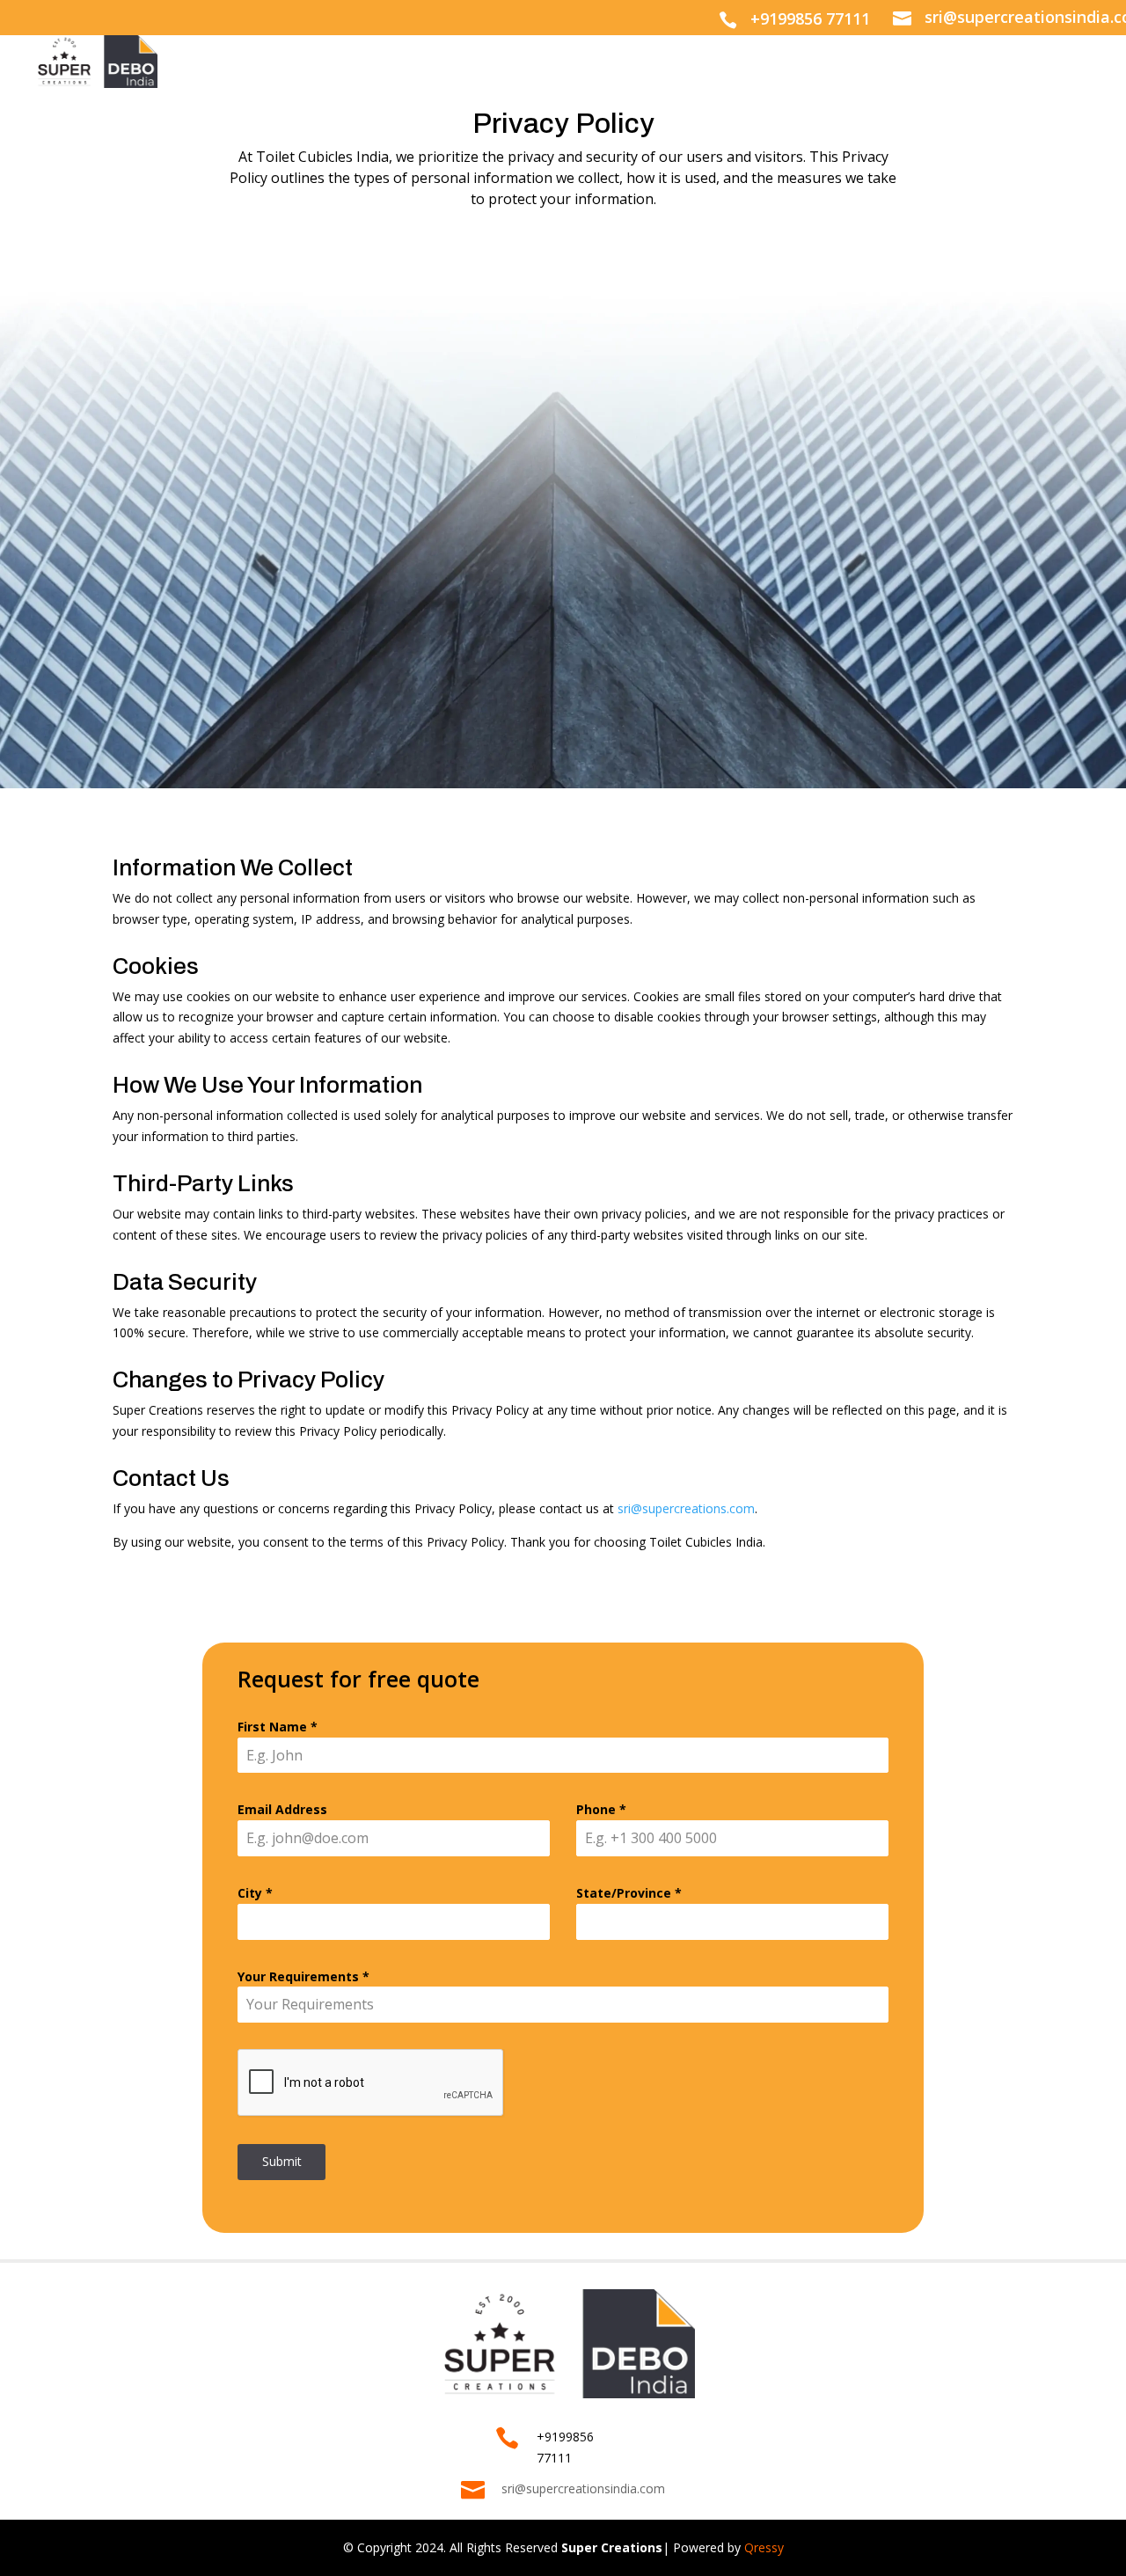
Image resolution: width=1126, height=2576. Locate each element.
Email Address (282, 1809)
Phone (601, 1809)
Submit (282, 2161)
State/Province (629, 1893)
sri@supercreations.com (686, 1508)
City (255, 1893)
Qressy (764, 2547)
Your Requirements (303, 1976)
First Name (278, 1727)
